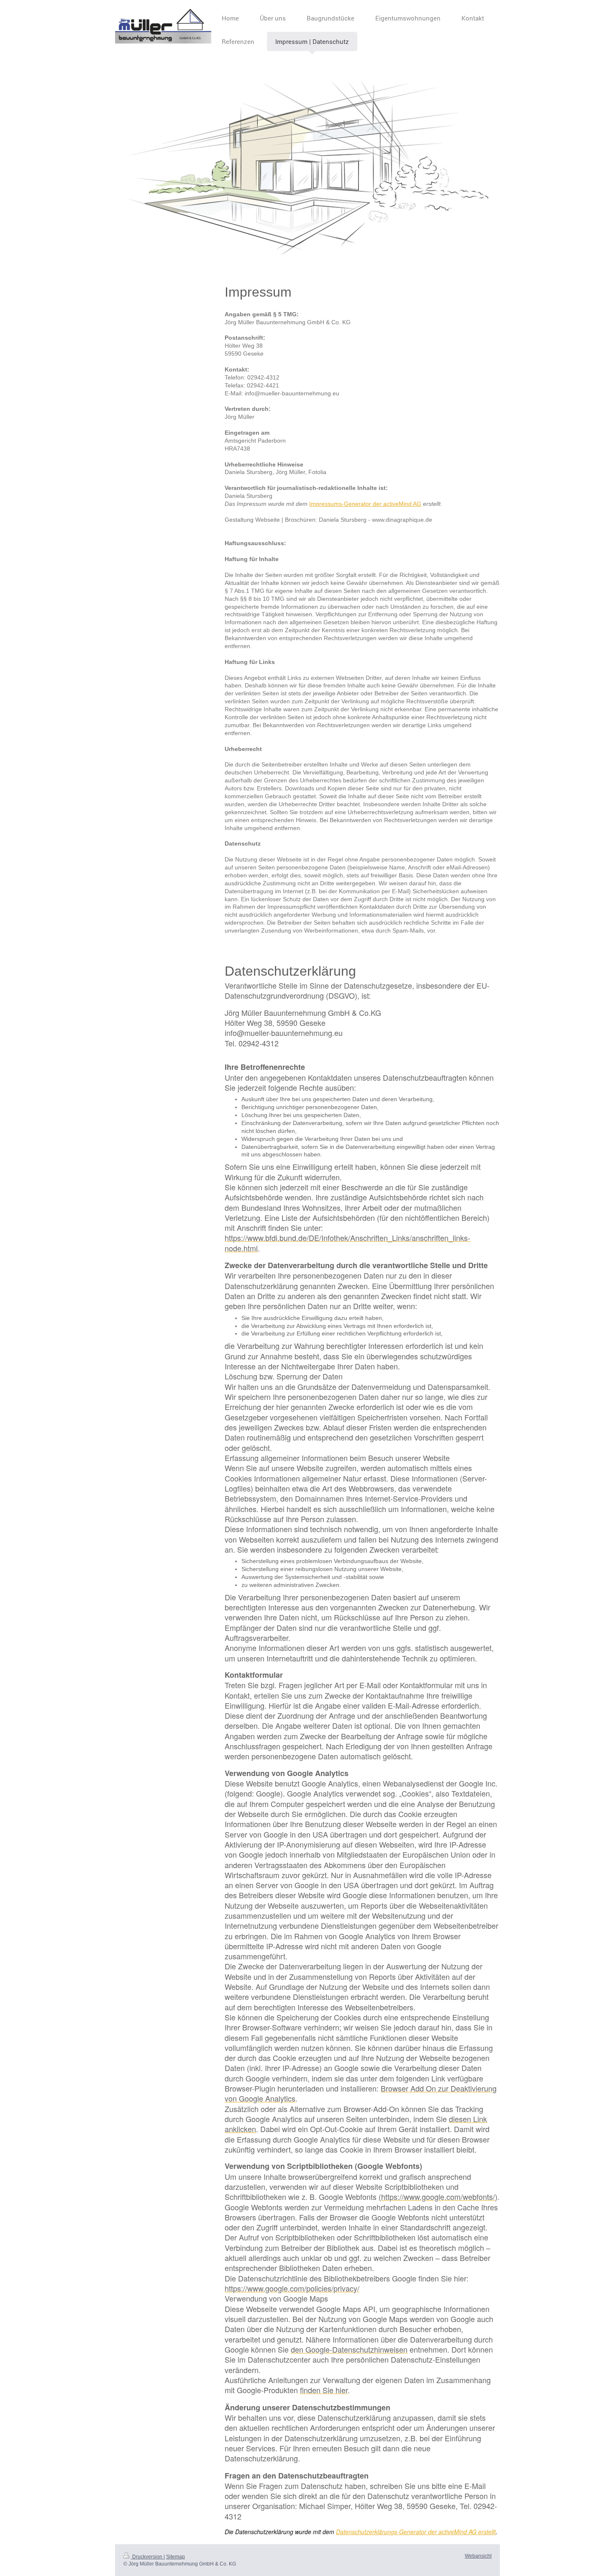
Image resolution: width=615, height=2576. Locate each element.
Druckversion (147, 2557)
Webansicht (478, 2556)
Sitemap (176, 2557)
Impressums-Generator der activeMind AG (365, 504)
